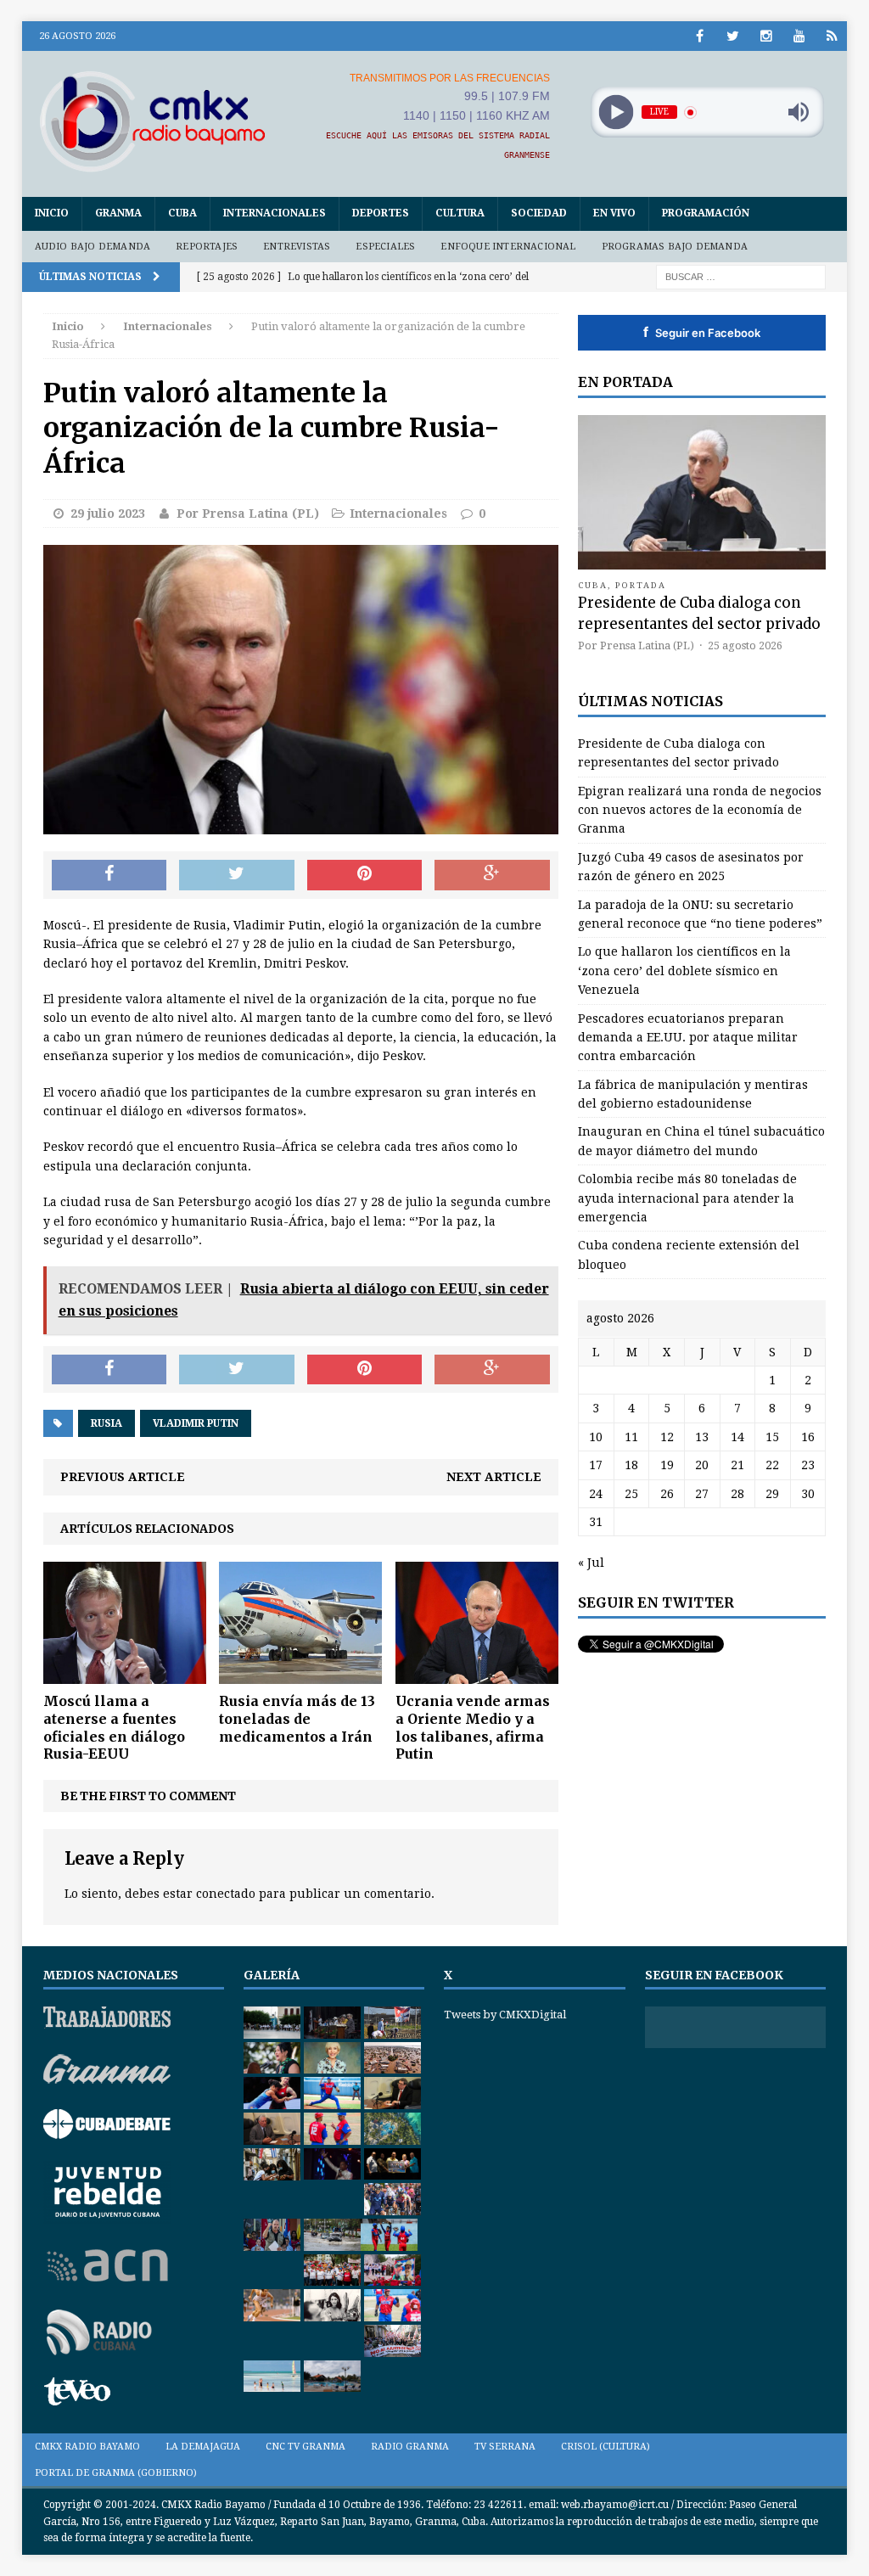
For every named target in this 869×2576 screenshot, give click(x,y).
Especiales (385, 247)
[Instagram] (766, 36)
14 (737, 1437)
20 (702, 1465)
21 (737, 1465)
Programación (706, 213)
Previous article (123, 1477)
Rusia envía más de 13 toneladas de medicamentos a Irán (297, 1719)
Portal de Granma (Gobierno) (116, 2473)
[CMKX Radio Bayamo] (153, 121)
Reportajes (207, 247)
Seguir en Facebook (702, 332)
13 (702, 1437)
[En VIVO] (832, 36)
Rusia (107, 1423)
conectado (226, 1894)
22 (772, 1465)
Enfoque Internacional (508, 247)
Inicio (52, 213)
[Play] (616, 112)
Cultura (460, 213)
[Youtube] (799, 36)
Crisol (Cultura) (605, 2447)
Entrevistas (297, 247)
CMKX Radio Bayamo (87, 2447)
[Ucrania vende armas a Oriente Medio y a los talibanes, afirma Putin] (477, 1675)
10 (596, 1437)
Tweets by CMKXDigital (505, 2015)
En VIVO (614, 213)
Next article (494, 1477)
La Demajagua (203, 2447)
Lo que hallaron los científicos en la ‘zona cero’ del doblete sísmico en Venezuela (684, 971)
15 (772, 1437)
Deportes (381, 213)
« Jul (591, 1563)
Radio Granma (410, 2447)
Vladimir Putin (196, 1423)
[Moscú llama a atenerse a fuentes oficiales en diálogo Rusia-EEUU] (125, 1675)
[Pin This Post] (365, 875)
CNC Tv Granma (306, 2447)
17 (596, 1465)
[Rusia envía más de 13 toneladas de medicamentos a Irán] (300, 1675)
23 (808, 1465)
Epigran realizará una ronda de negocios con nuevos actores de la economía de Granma (700, 810)
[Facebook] (700, 36)
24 (596, 1494)
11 (631, 1437)
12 (667, 1437)
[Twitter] (733, 36)
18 (631, 1465)
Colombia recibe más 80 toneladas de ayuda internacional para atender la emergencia (687, 1198)
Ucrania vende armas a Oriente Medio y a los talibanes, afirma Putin (473, 1727)
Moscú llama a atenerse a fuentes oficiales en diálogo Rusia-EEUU (114, 1727)
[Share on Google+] (492, 875)
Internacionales (275, 213)
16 (808, 1437)
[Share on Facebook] (109, 875)
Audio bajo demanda (93, 247)
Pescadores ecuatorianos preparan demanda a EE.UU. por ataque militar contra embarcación (688, 1038)
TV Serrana (505, 2447)
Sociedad (539, 213)
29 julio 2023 (108, 514)
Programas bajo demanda (675, 247)
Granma (118, 213)
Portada (641, 585)
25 (631, 1494)
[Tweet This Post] (237, 875)
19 (667, 1465)
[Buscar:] (741, 276)
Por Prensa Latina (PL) (248, 514)
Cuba (182, 213)
